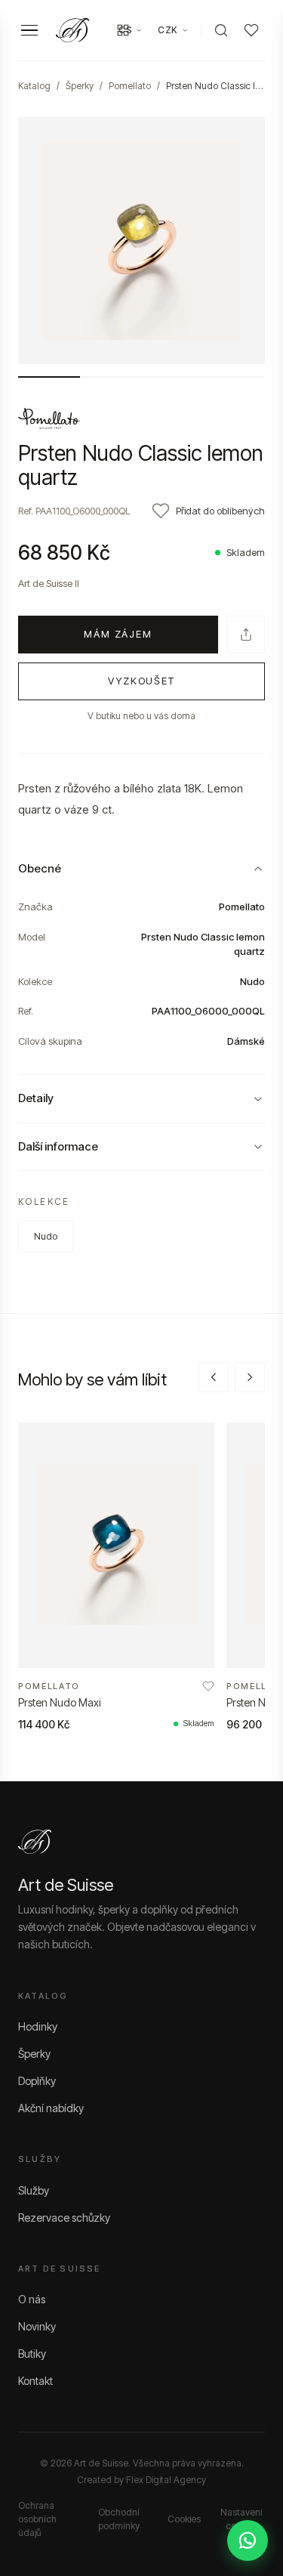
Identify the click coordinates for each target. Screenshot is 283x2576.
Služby (34, 2190)
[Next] (250, 1377)
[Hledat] (221, 30)
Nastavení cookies (241, 2519)
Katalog (34, 86)
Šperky (80, 86)
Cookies (184, 2519)
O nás (32, 2299)
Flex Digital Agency (166, 2480)
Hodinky (38, 2026)
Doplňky (37, 2081)
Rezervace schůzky (64, 2218)
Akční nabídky (51, 2108)
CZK (168, 30)
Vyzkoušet (142, 681)
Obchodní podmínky (119, 2519)
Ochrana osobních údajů (37, 2519)
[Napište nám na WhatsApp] (248, 2540)
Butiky (32, 2354)
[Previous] (214, 1377)
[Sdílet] (246, 635)
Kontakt (35, 2381)
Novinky (37, 2326)
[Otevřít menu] (29, 31)
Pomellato (130, 86)
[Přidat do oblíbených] (208, 1686)
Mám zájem (118, 634)
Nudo (46, 1236)
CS (125, 30)
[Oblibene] (251, 30)
